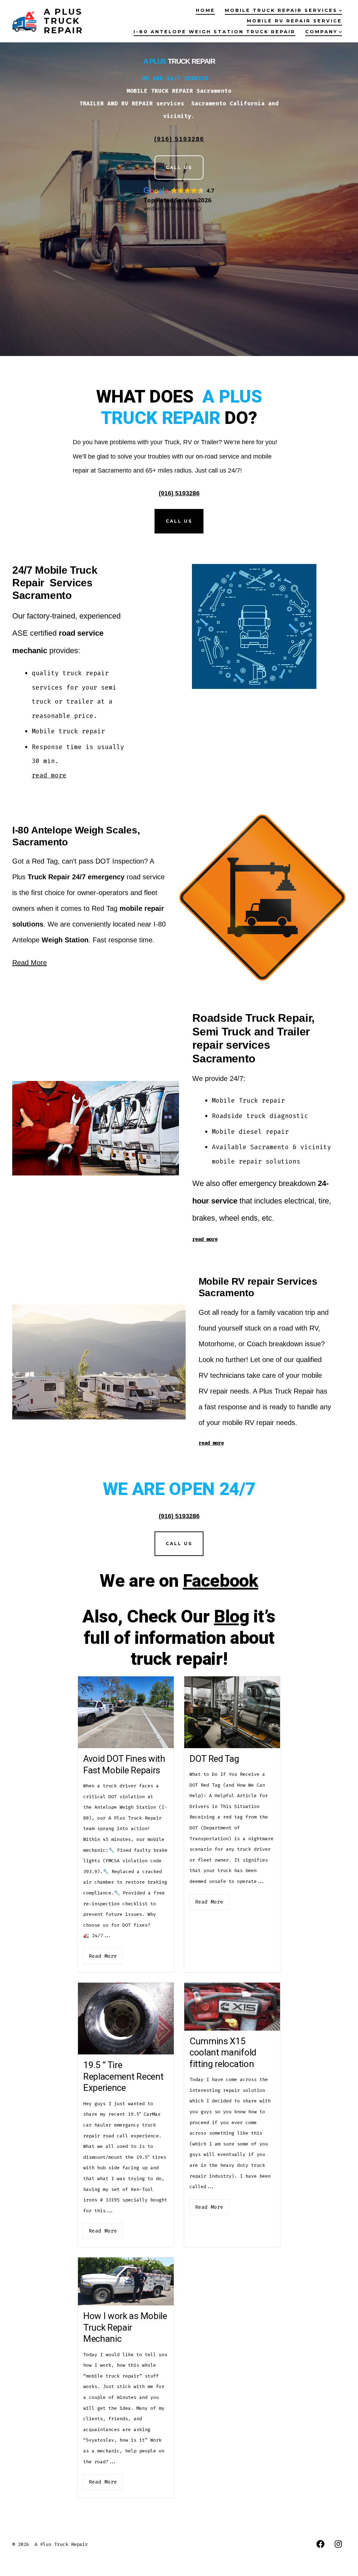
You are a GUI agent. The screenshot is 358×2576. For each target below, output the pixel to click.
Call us (179, 521)
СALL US (179, 1544)
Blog (232, 1617)
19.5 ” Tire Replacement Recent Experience (123, 2077)
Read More (30, 963)
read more (49, 775)
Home (205, 10)
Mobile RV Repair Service (294, 21)
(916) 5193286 (179, 493)
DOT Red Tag (214, 1759)
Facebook (220, 1581)
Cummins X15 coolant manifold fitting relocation (223, 2053)
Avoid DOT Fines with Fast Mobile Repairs (124, 1765)
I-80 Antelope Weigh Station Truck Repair (214, 32)
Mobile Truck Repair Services (281, 10)
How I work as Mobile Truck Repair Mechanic (125, 2328)
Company (321, 32)
